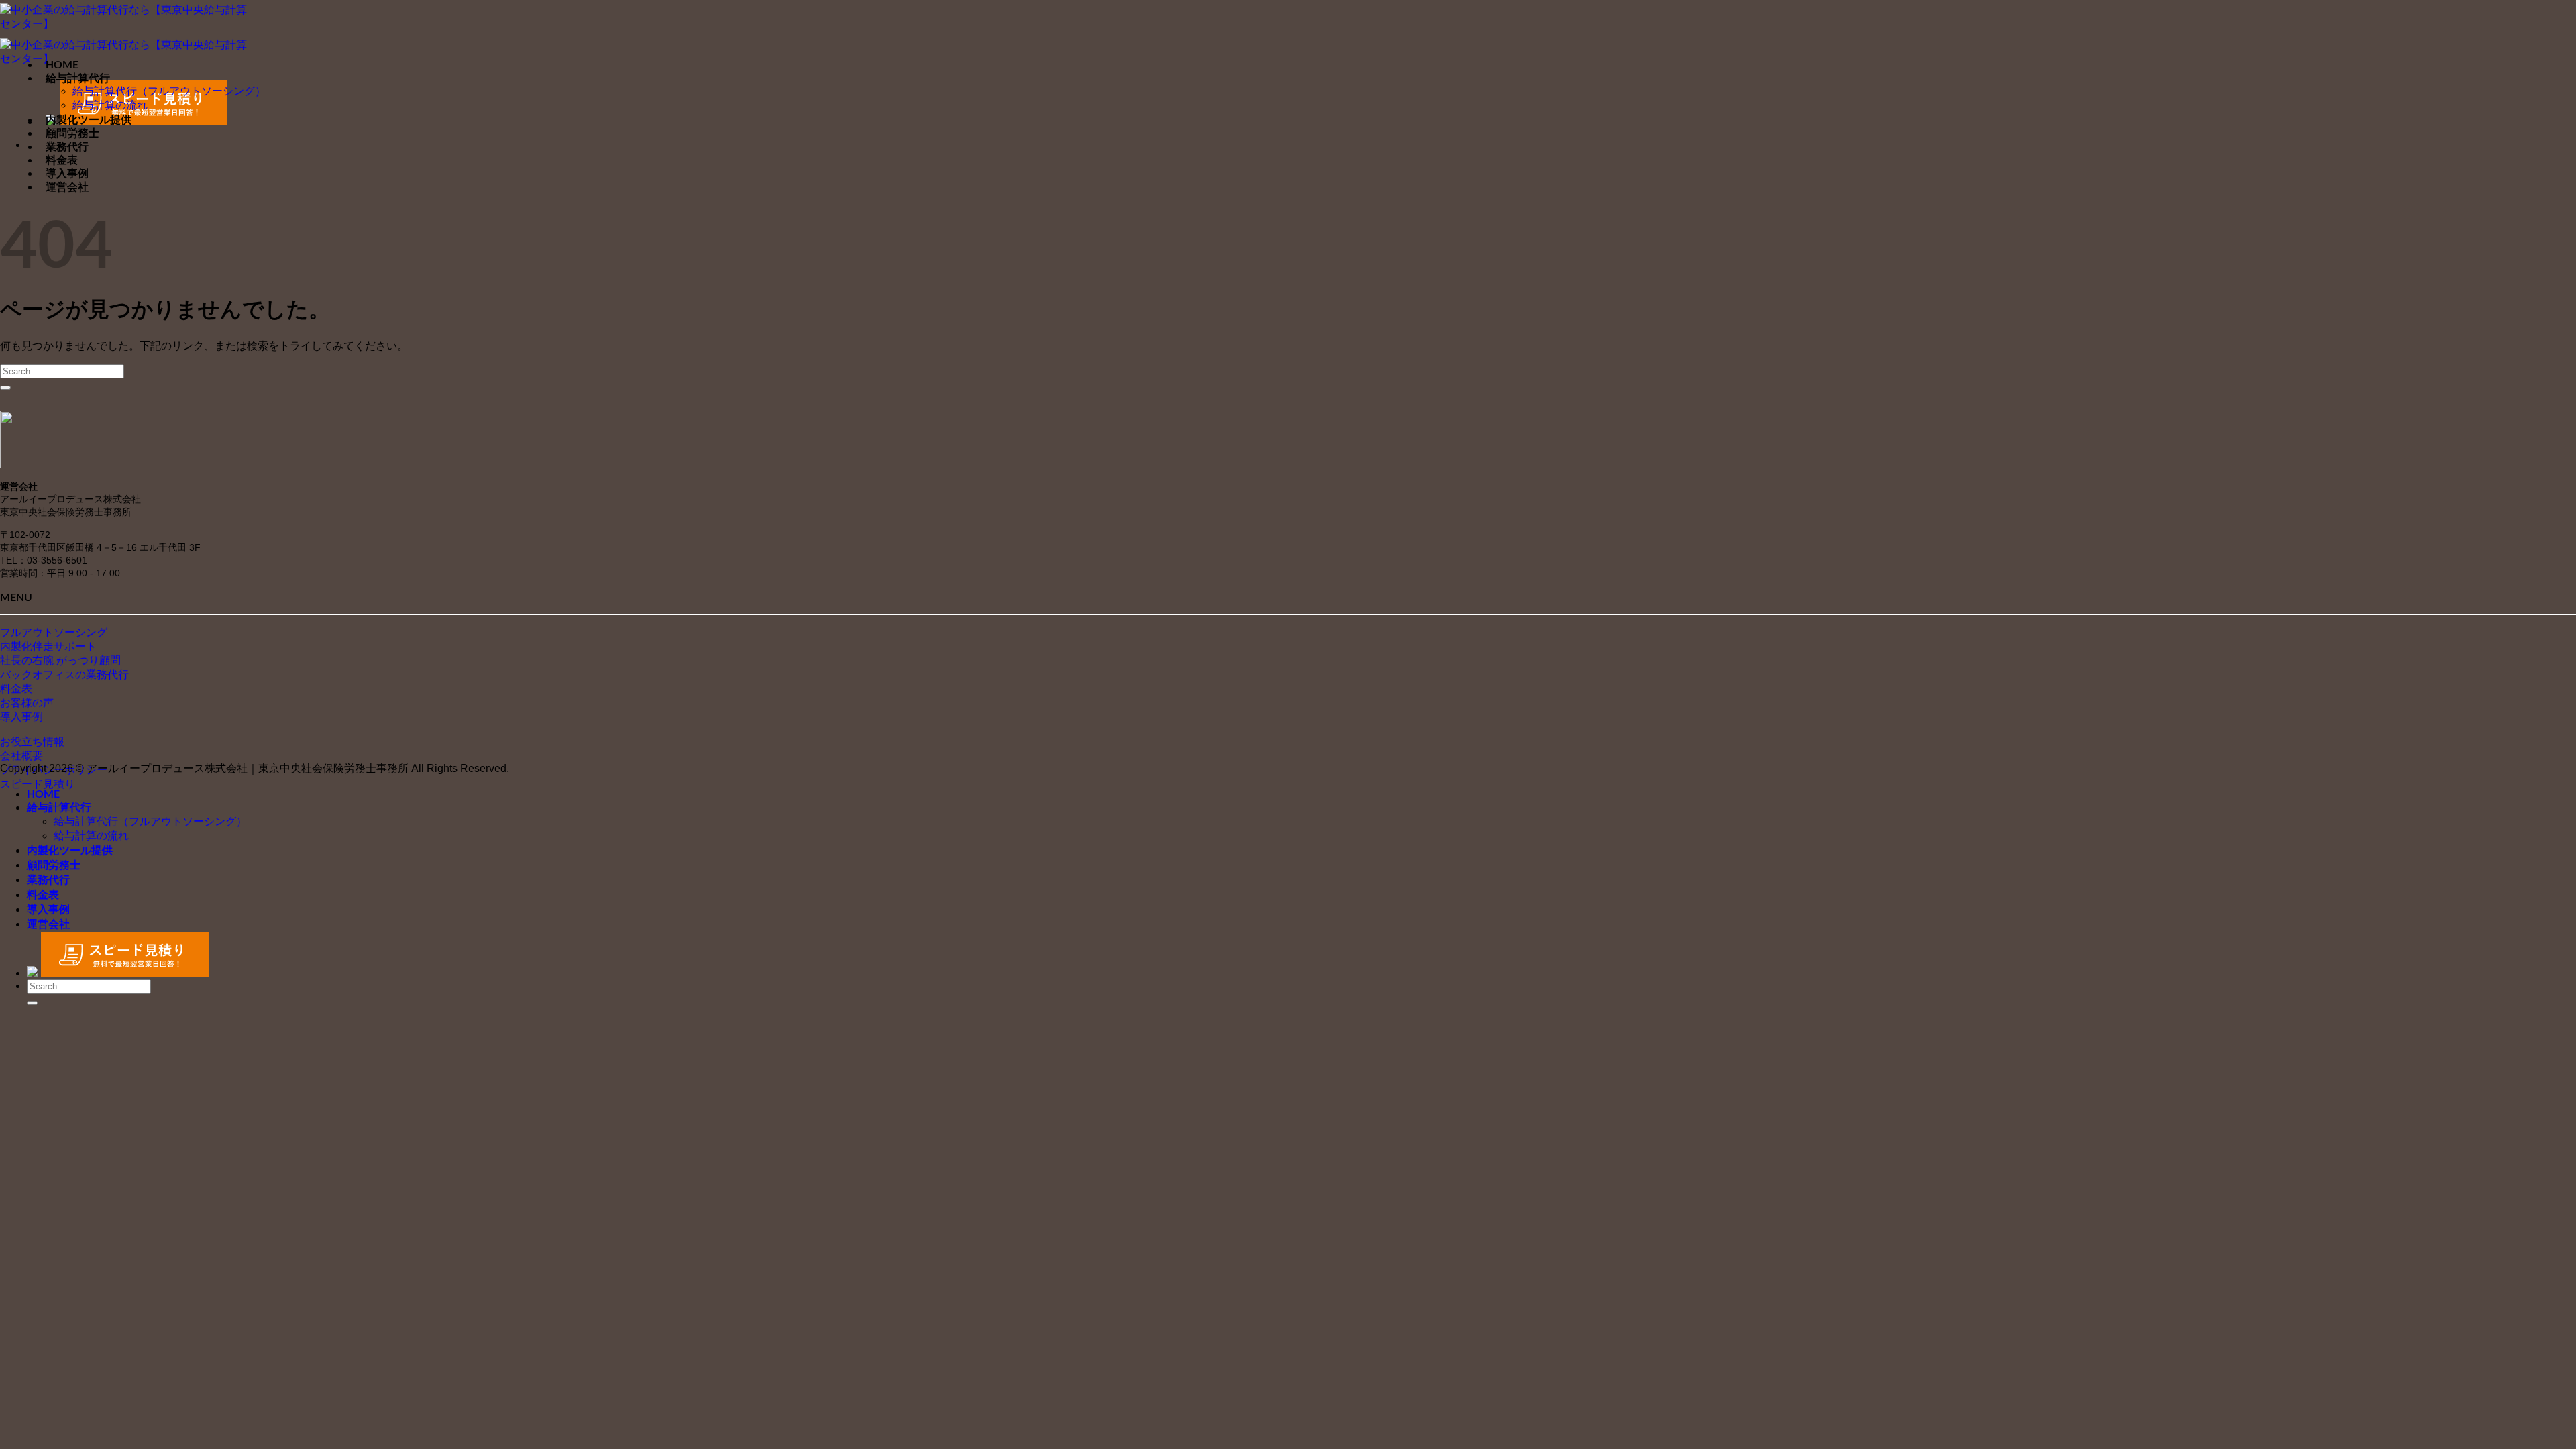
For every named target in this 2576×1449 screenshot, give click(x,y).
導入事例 (67, 173)
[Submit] (5, 388)
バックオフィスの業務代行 (64, 675)
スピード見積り (38, 784)
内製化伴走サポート (48, 646)
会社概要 (21, 756)
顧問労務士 (72, 132)
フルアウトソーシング (54, 632)
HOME (62, 64)
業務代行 (67, 146)
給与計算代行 (78, 77)
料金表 (62, 159)
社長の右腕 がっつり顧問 (60, 660)
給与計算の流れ (110, 105)
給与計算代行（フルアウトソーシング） (169, 91)
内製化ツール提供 (89, 119)
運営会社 (67, 186)
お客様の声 (27, 703)
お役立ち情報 (32, 742)
